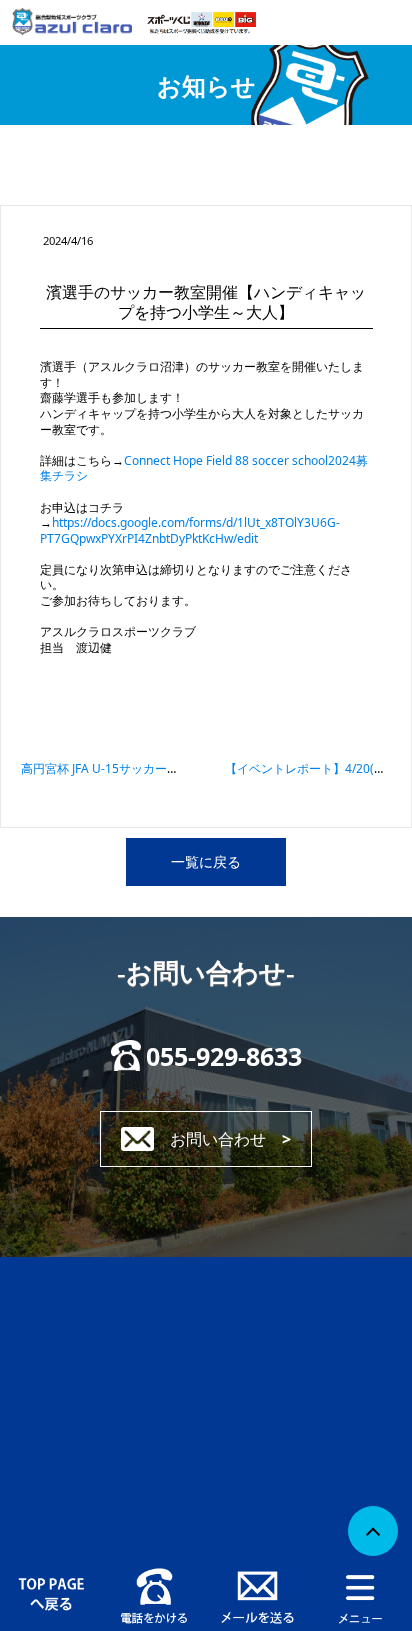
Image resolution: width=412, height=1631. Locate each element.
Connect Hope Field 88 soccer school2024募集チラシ (204, 468)
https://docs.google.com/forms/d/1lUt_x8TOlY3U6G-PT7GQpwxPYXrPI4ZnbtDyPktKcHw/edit (190, 530)
